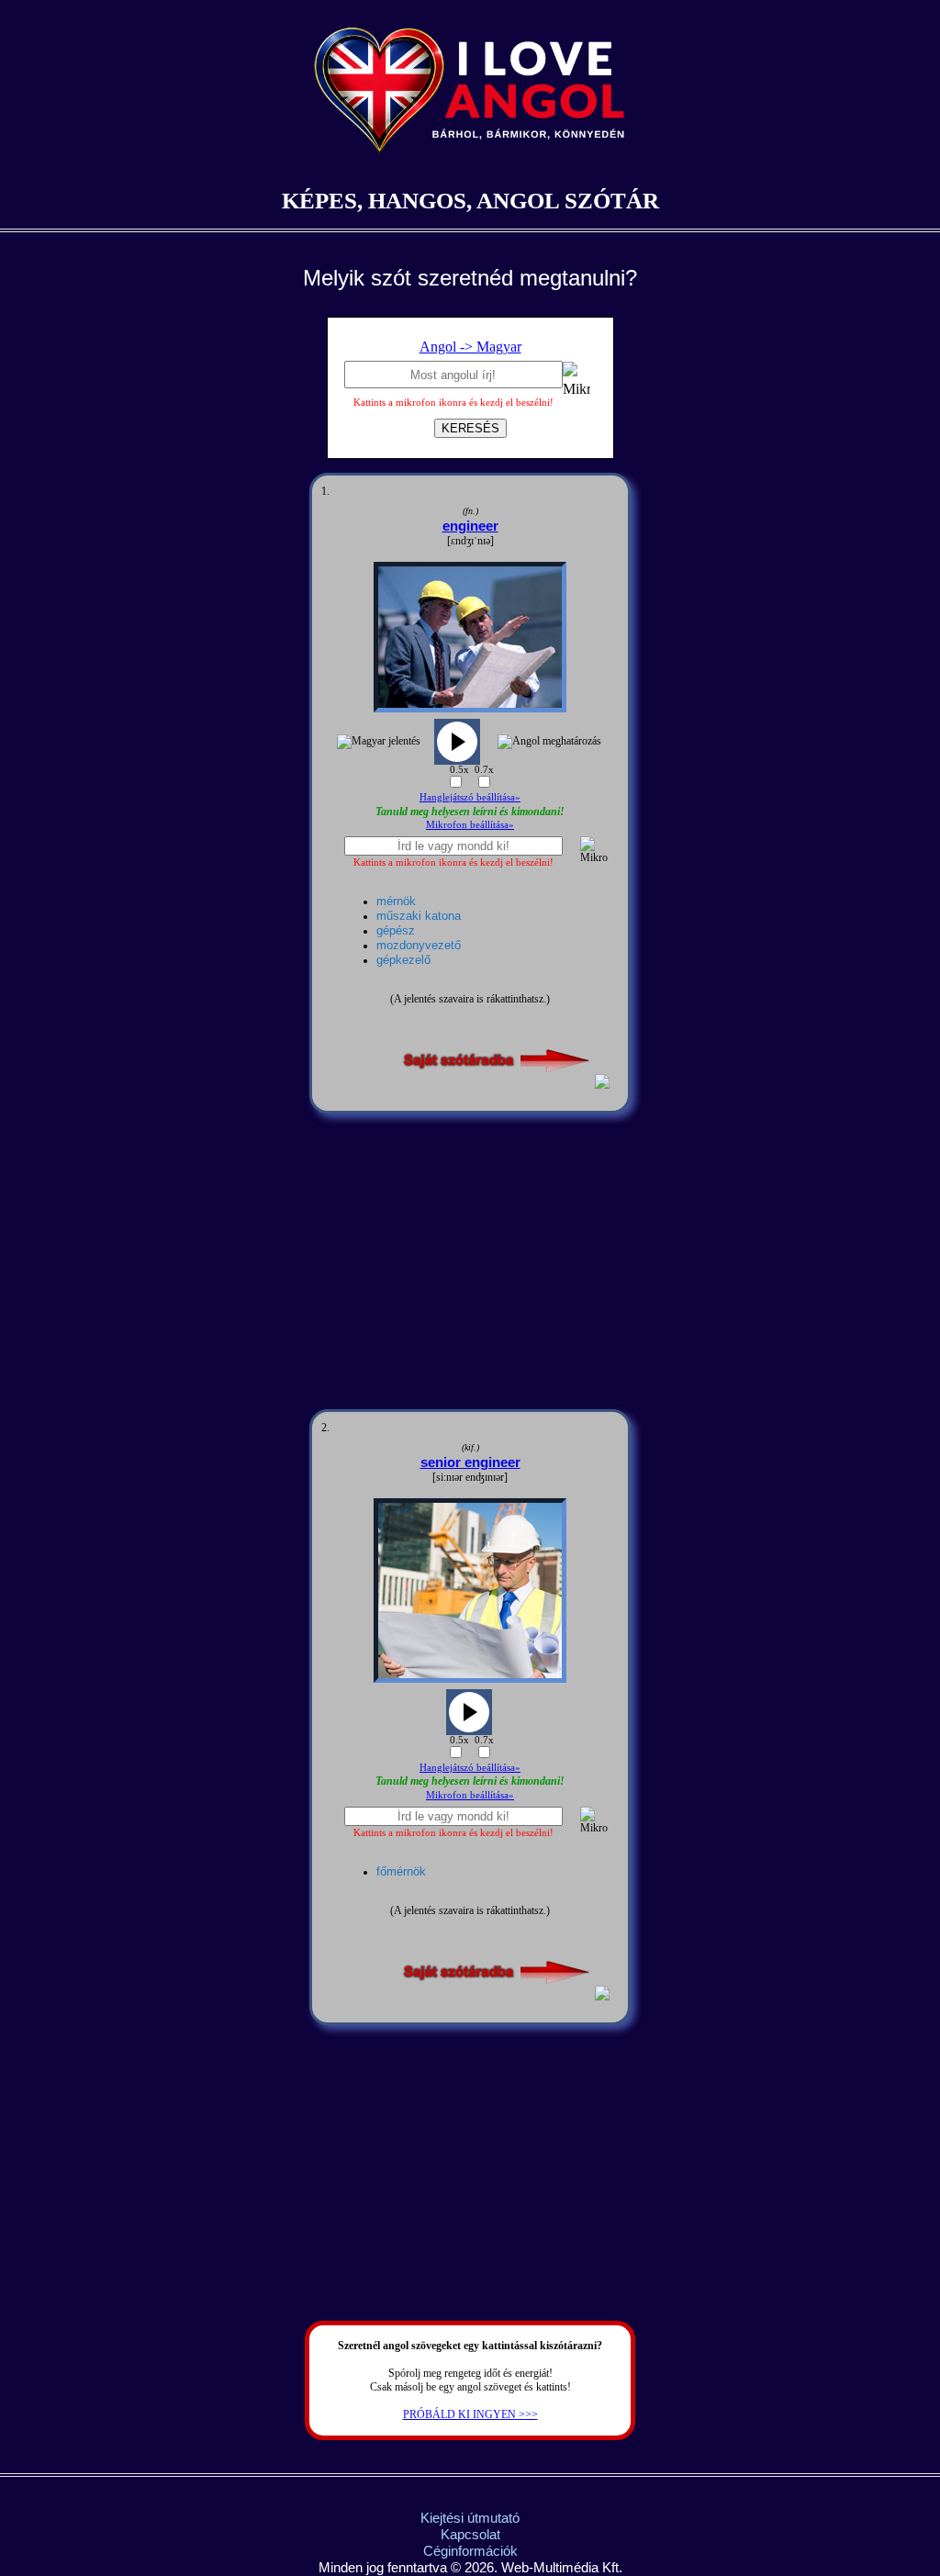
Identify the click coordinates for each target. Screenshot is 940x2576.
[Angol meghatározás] (549, 742)
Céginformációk (470, 2551)
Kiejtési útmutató (470, 2518)
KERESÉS (470, 428)
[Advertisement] (470, 1261)
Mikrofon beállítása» (470, 824)
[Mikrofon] (576, 382)
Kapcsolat (470, 2534)
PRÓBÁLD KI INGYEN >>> (470, 2414)
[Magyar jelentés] (379, 742)
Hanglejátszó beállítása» (470, 797)
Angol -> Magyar (470, 347)
